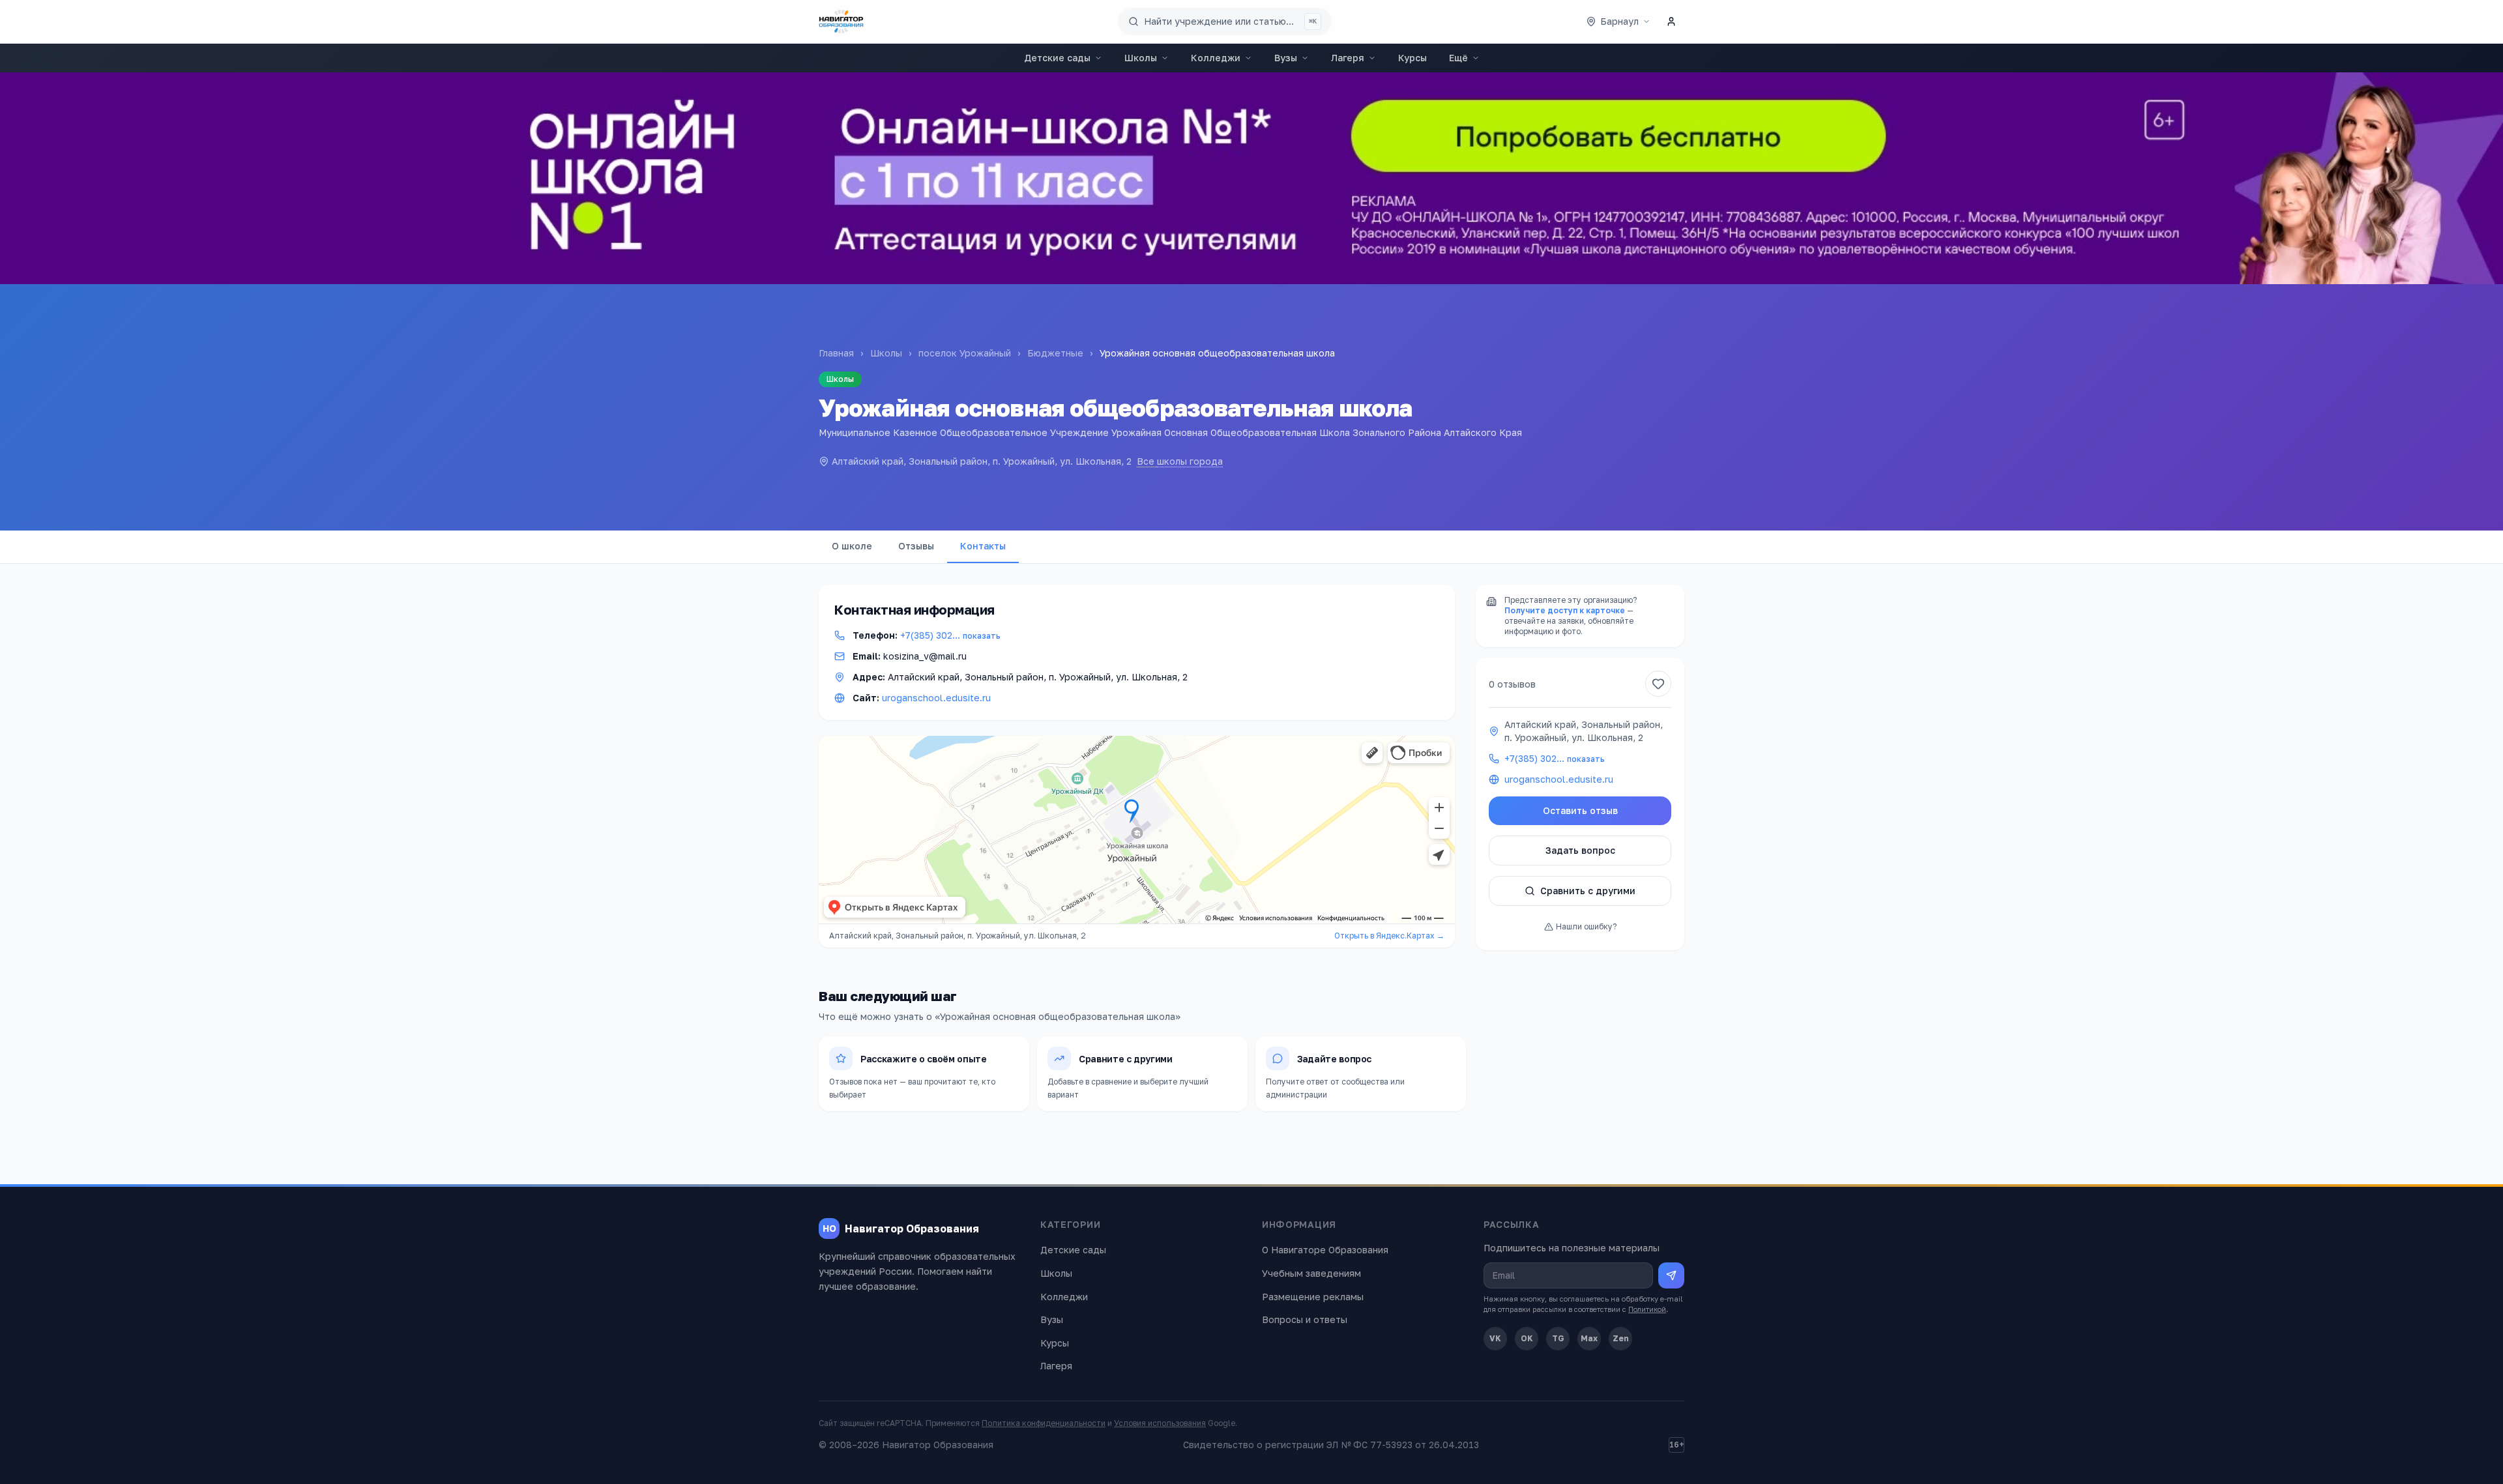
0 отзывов (1512, 684)
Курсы (1413, 58)
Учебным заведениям (1311, 1273)
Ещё (1458, 58)
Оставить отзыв (1580, 810)
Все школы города (1180, 461)
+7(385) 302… (950, 635)
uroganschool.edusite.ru (936, 698)
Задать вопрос (1580, 850)
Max (1589, 1338)
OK (1527, 1338)
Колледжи (1216, 58)
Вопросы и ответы (1305, 1319)
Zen (1621, 1338)
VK (1495, 1338)
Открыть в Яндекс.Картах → (1389, 936)
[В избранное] (1658, 684)
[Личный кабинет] (1671, 22)
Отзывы (916, 546)
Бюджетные (1055, 353)
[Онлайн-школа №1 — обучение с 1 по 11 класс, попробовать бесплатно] (1251, 178)
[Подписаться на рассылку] (1671, 1275)
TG (1558, 1338)
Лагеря (1348, 58)
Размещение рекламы (1313, 1297)
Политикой (1647, 1309)
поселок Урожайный (965, 353)
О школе (852, 546)
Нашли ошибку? (1586, 926)
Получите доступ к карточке (1565, 610)
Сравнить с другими (1588, 891)
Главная (836, 353)
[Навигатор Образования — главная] (841, 22)
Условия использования (1160, 1423)
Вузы (1286, 58)
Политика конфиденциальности (1044, 1423)
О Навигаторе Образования (1325, 1250)
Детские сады (1057, 58)
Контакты (983, 546)
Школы (1141, 58)
